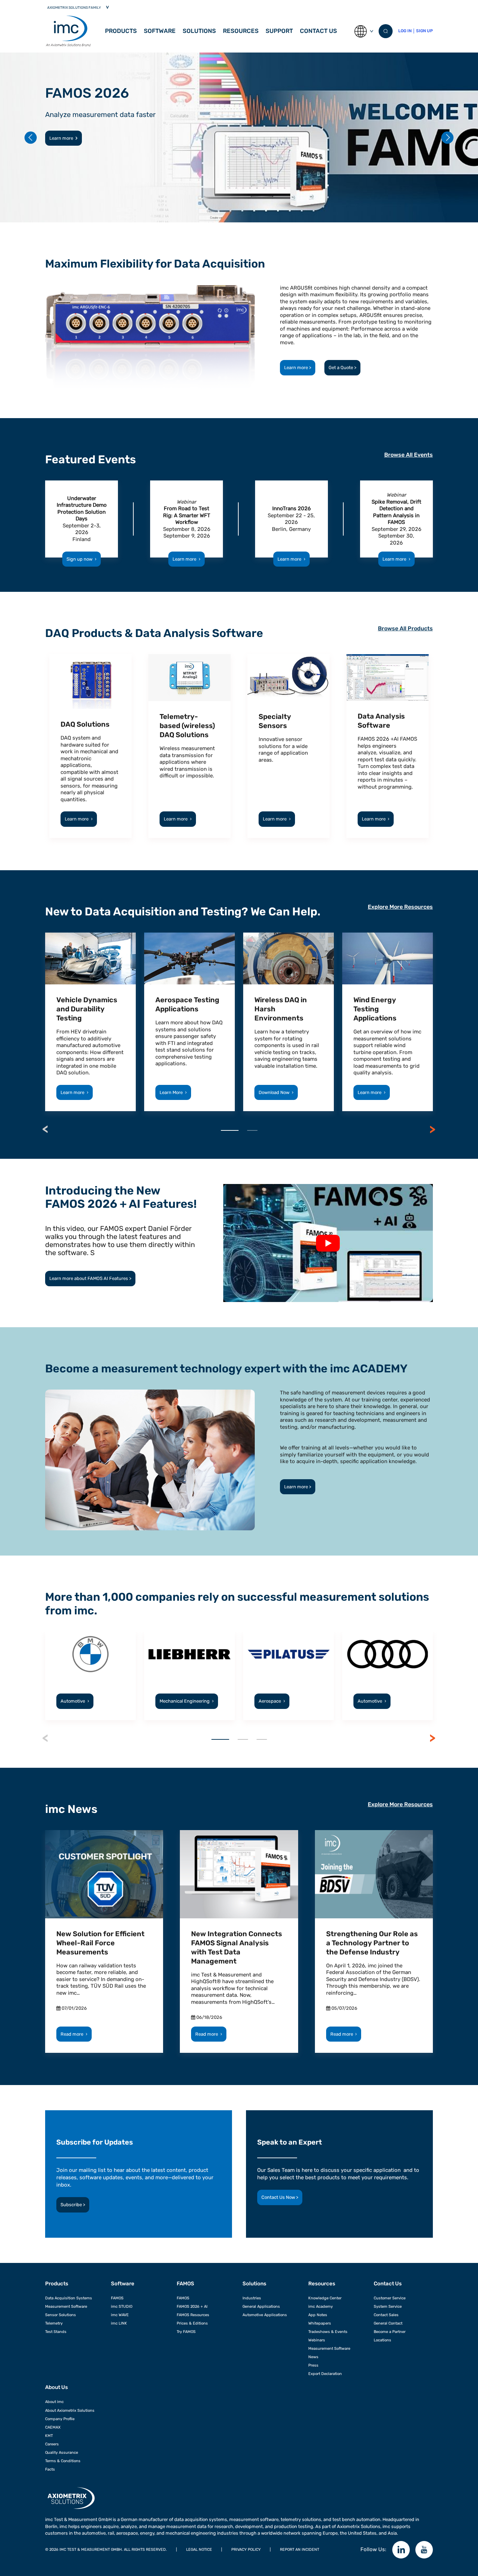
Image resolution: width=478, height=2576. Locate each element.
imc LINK (119, 2323)
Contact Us (318, 31)
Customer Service (390, 2298)
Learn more (61, 138)
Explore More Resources (400, 907)
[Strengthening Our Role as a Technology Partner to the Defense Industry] (374, 1874)
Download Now (276, 1092)
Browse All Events (409, 455)
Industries (252, 2298)
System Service (388, 2306)
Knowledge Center (325, 2298)
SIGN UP (424, 31)
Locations (382, 2340)
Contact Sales (386, 2315)
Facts (50, 2469)
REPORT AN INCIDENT (300, 2549)
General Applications (261, 2306)
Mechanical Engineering (187, 1701)
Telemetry (54, 2323)
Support (279, 31)
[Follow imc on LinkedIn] (401, 2550)
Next (433, 1129)
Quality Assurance (62, 2452)
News (313, 2357)
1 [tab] (230, 1130)
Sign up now (82, 559)
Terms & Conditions (63, 2461)
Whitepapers (320, 2323)
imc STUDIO (122, 2306)
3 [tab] (262, 1739)
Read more (74, 2034)
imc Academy (321, 2306)
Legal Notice (199, 2549)
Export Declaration (325, 2374)
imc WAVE (120, 2315)
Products (121, 31)
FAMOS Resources (193, 2315)
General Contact (388, 2323)
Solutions (199, 31)
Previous (45, 1129)
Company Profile (60, 2419)
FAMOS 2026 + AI (192, 2306)
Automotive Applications (265, 2315)
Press (313, 2365)
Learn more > (298, 368)
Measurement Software (66, 2306)
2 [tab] (252, 1130)
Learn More (173, 1092)
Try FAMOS (186, 2332)
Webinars (317, 2340)
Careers (52, 2444)
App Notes (318, 2315)
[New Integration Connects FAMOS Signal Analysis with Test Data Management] (239, 1874)
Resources (241, 31)
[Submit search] (386, 31)
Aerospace (272, 1701)
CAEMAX (53, 2427)
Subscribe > (73, 2205)
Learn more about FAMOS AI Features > (90, 1278)
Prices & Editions (192, 2323)
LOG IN (405, 31)
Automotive (75, 1701)
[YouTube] (424, 2550)
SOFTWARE (160, 31)
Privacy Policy (246, 2549)
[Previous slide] (31, 137)
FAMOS (117, 2298)
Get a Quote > (342, 368)
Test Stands (56, 2332)
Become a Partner (390, 2332)
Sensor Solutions (61, 2315)
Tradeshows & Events (328, 2332)
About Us (57, 2387)
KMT (49, 2436)
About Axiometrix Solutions (70, 2410)
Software (123, 2284)
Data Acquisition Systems (69, 2298)
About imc (54, 2402)
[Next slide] (447, 137)
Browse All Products (405, 628)
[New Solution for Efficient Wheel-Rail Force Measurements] (104, 1874)
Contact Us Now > (280, 2197)
